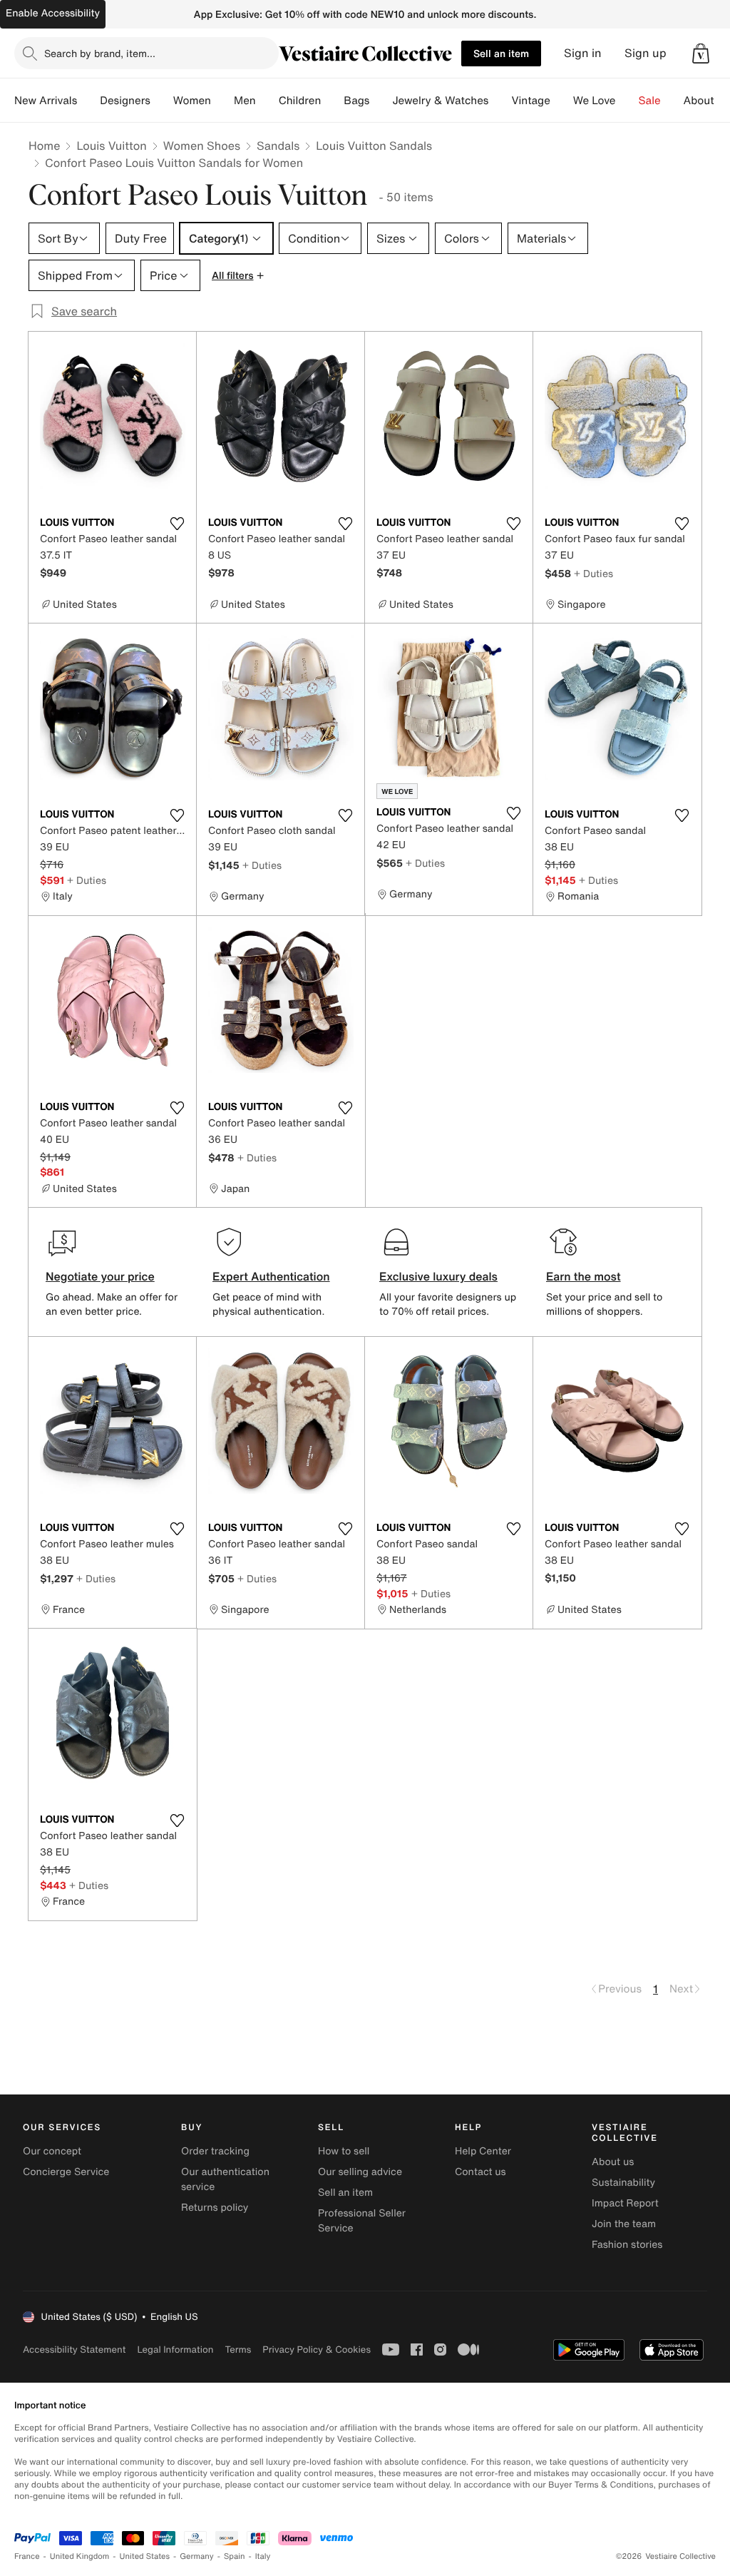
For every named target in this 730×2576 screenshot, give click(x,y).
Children (300, 101)
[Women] (222, 101)
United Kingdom (80, 2556)
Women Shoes (202, 146)
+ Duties (593, 573)
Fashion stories (627, 2245)
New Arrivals (46, 101)
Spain (235, 2556)
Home (44, 146)
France (27, 2556)
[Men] (267, 101)
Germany (197, 2556)
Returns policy (215, 2208)
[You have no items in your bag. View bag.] (701, 54)
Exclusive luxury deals (438, 1276)
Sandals (278, 146)
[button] (701, 54)
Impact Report (625, 2203)
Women (192, 101)
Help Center (483, 2151)
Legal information (175, 2350)
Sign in (583, 53)
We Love (595, 101)
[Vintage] (562, 101)
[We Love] (627, 101)
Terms (238, 2350)
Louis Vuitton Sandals (374, 146)
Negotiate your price (100, 1276)
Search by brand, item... (100, 53)
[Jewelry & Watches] (500, 101)
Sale (650, 101)
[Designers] (162, 101)
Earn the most (584, 1276)
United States (145, 2556)
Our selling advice (360, 2172)
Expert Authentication (271, 1276)
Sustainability (623, 2183)
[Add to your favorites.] (177, 524)
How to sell (344, 2151)
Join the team (624, 2224)
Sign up (646, 53)
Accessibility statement (74, 2350)
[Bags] (381, 101)
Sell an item (501, 53)
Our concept (52, 2151)
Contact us (480, 2172)
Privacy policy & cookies (317, 2350)
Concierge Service (66, 2172)
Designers (125, 101)
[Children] (332, 101)
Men (245, 101)
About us (613, 2162)
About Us (707, 101)
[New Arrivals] (88, 101)
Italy (263, 2556)
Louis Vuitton (111, 146)
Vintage (530, 101)
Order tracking (215, 2151)
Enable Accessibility (53, 13)
